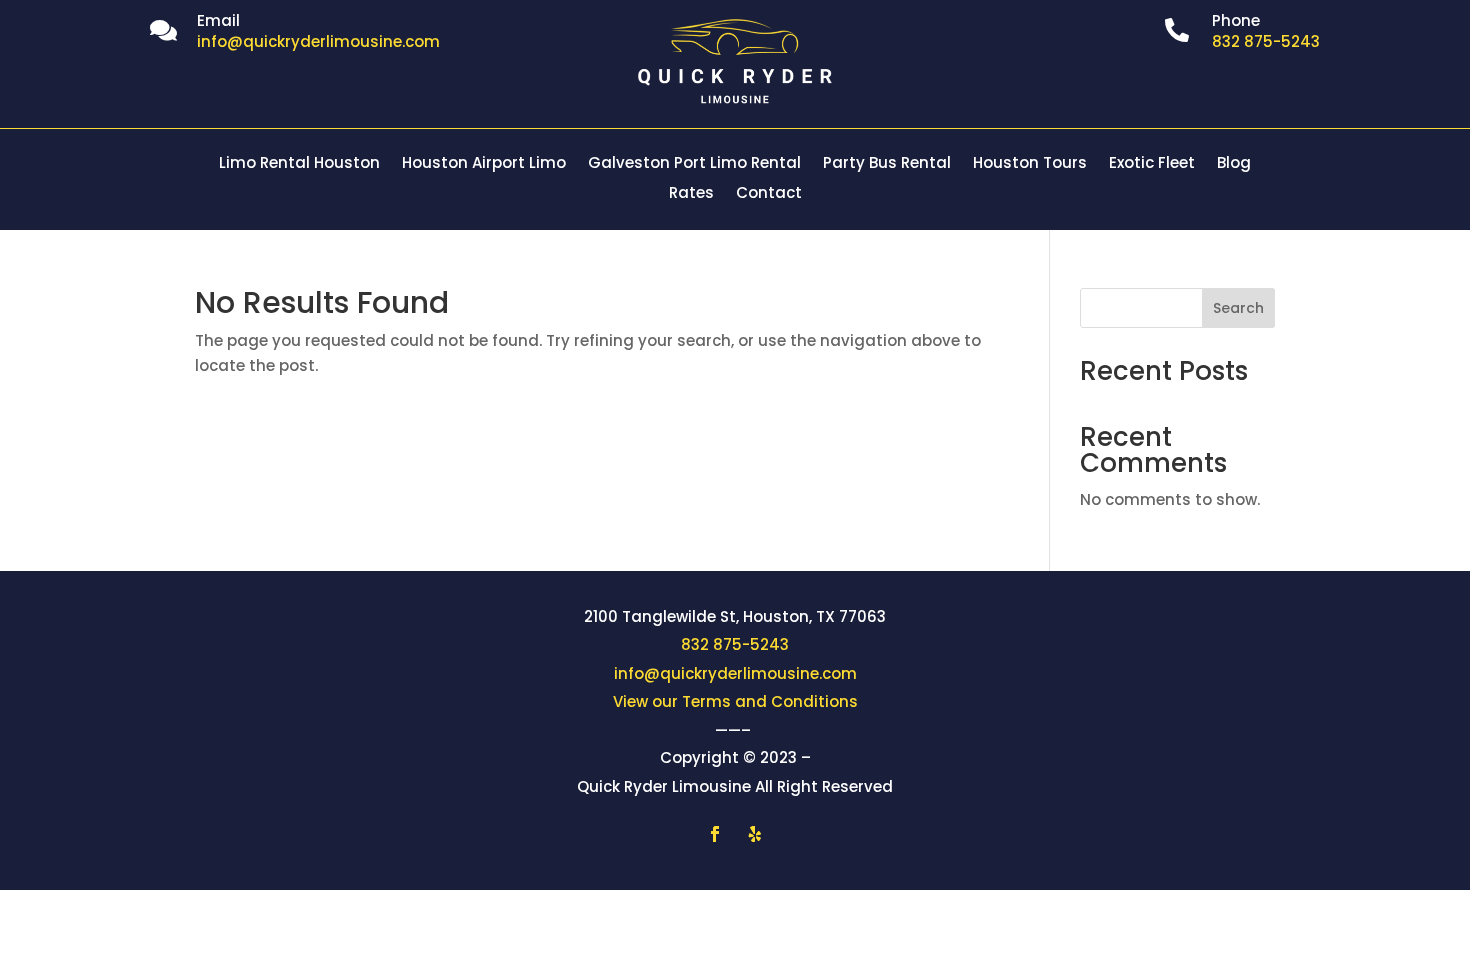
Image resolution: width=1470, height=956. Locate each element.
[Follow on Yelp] (755, 834)
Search (1238, 308)
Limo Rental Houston (299, 164)
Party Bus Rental (887, 164)
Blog (1234, 164)
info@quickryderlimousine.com (735, 673)
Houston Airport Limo (484, 164)
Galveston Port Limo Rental (694, 164)
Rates (691, 194)
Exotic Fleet (1152, 164)
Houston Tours (1030, 164)
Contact (769, 194)
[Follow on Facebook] (715, 834)
